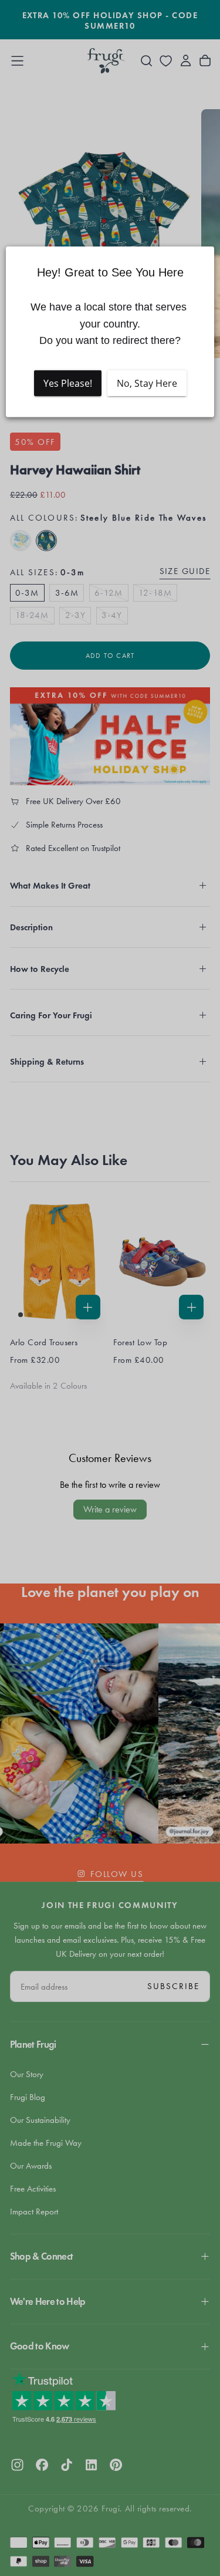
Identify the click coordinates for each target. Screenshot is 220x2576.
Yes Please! (68, 383)
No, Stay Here (147, 383)
